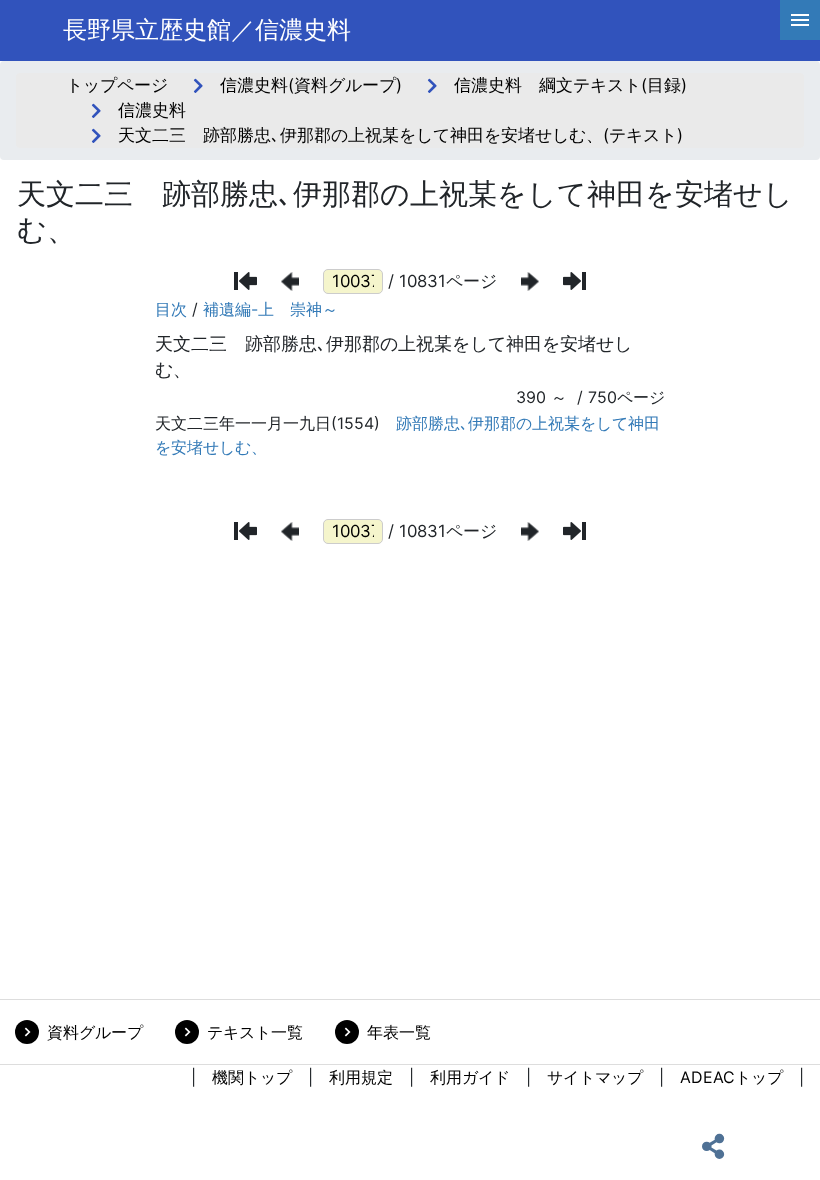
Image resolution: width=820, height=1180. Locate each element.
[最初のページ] (245, 281)
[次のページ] (530, 281)
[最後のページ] (574, 281)
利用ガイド (470, 1077)
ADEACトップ (731, 1077)
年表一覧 (399, 1032)
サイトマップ (595, 1077)
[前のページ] (290, 281)
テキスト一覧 (255, 1032)
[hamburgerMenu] (800, 20)
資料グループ (95, 1032)
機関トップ (252, 1077)
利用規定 (361, 1077)
